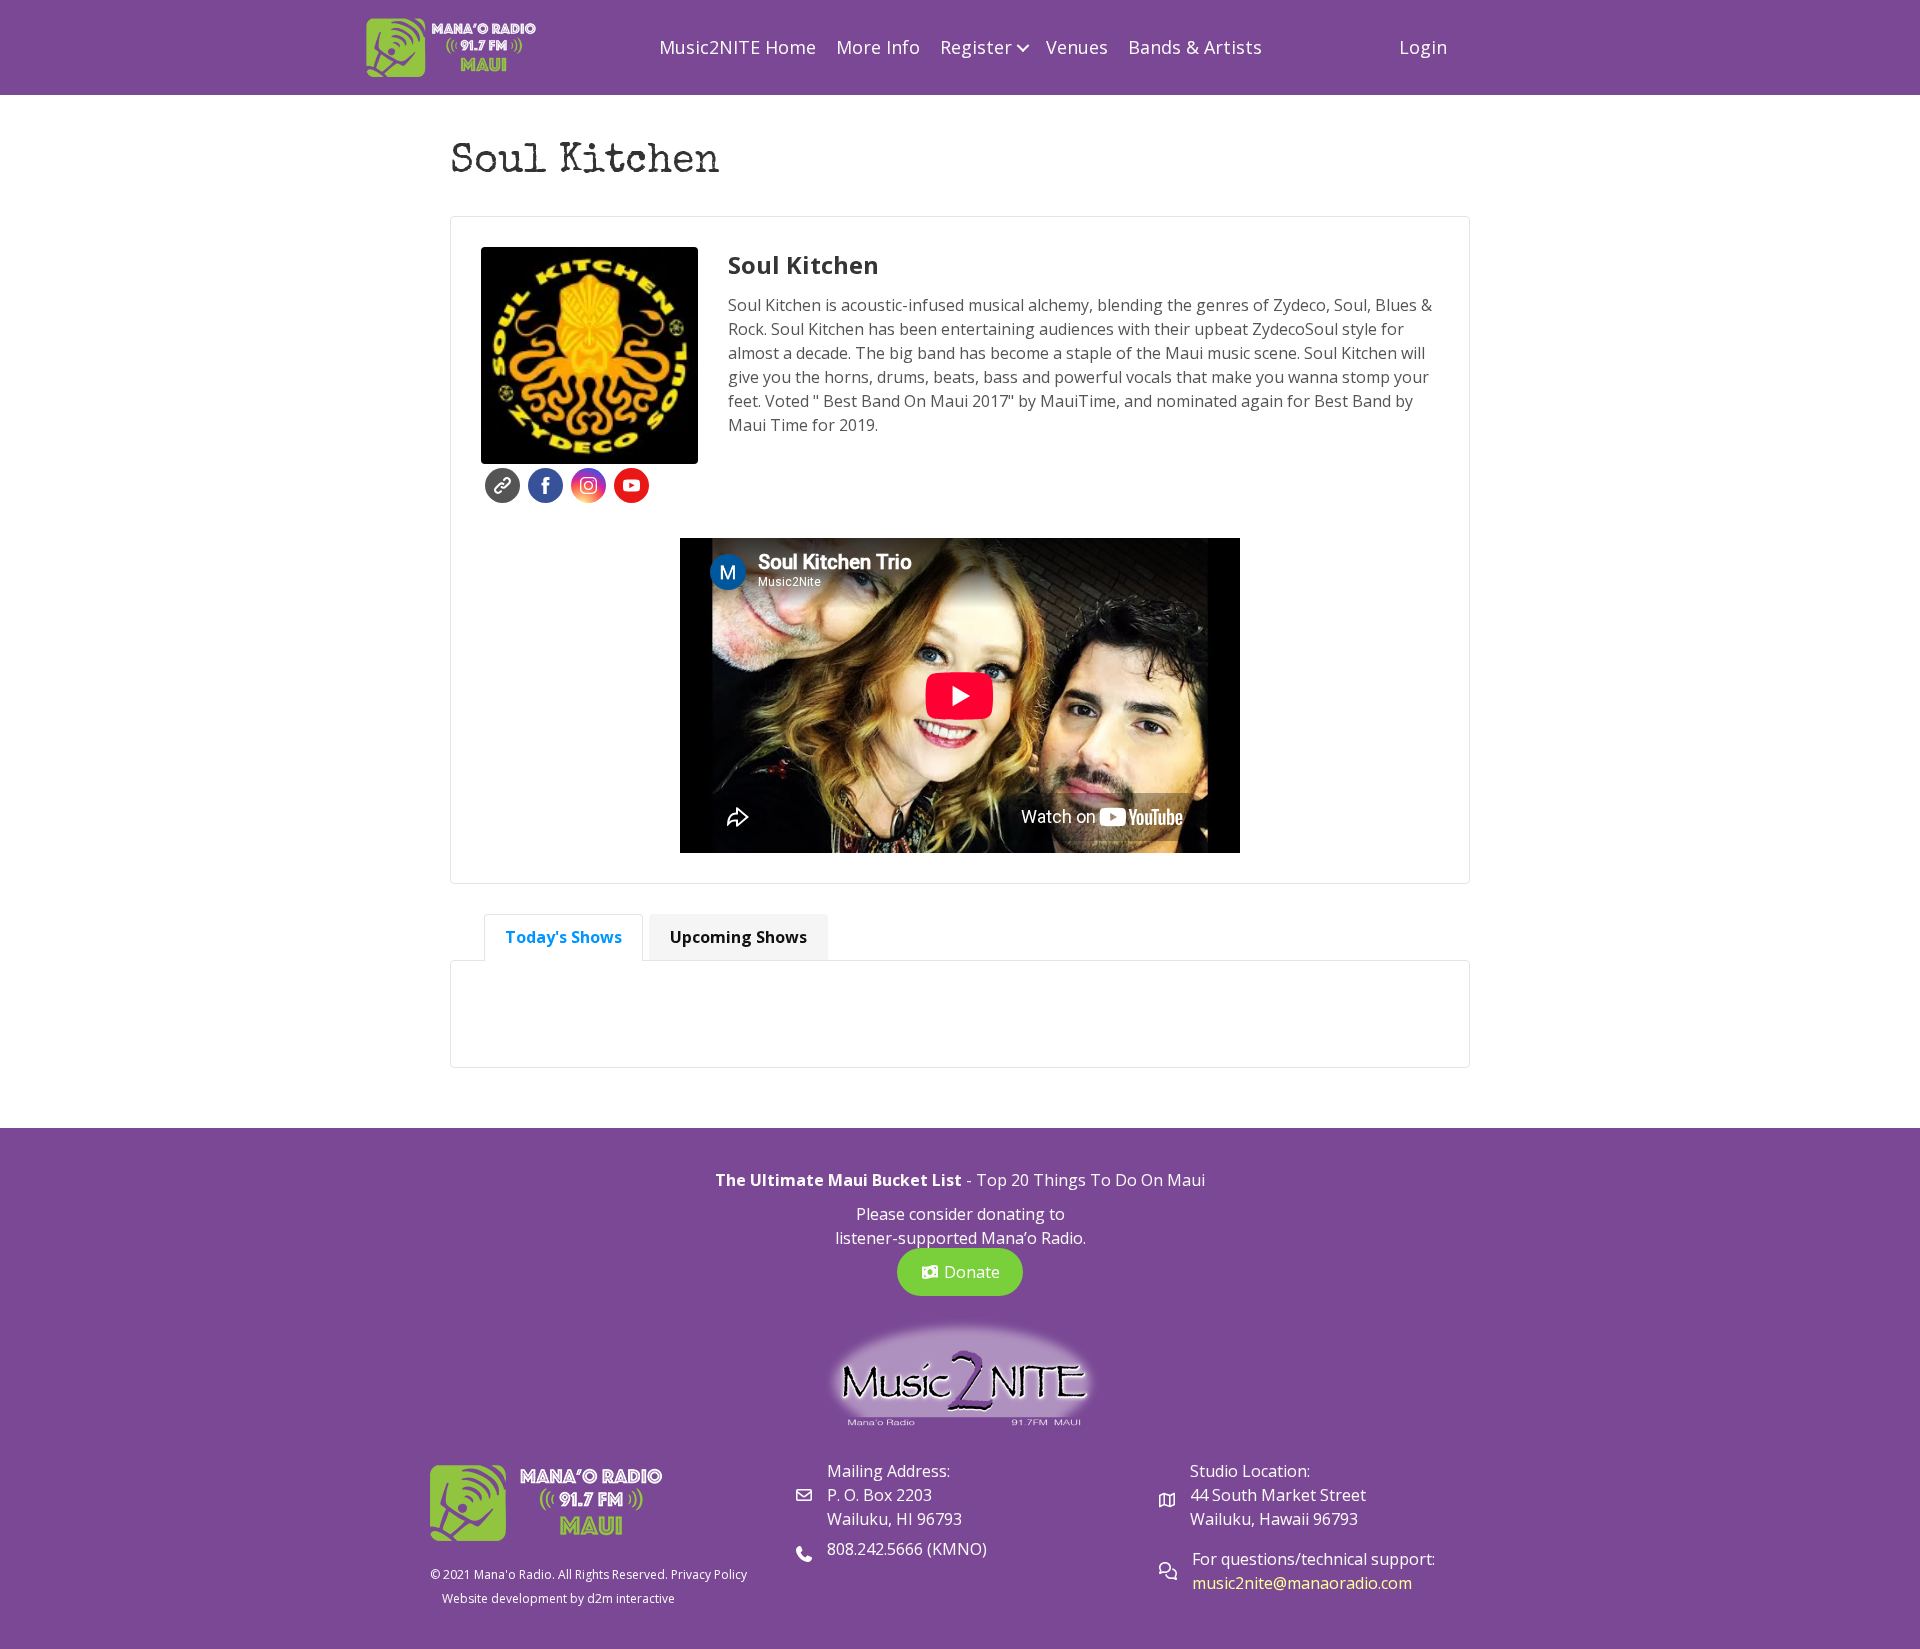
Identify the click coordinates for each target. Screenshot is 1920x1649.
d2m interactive (631, 1598)
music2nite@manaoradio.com (1302, 1583)
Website (502, 485)
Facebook (545, 485)
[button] (1023, 47)
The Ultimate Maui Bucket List (838, 1180)
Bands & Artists (1195, 47)
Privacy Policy (709, 1574)
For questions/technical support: (1315, 1559)
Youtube (631, 485)
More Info (878, 47)
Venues (1077, 47)
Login (1423, 47)
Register (976, 47)
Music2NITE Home (737, 47)
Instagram (588, 485)
